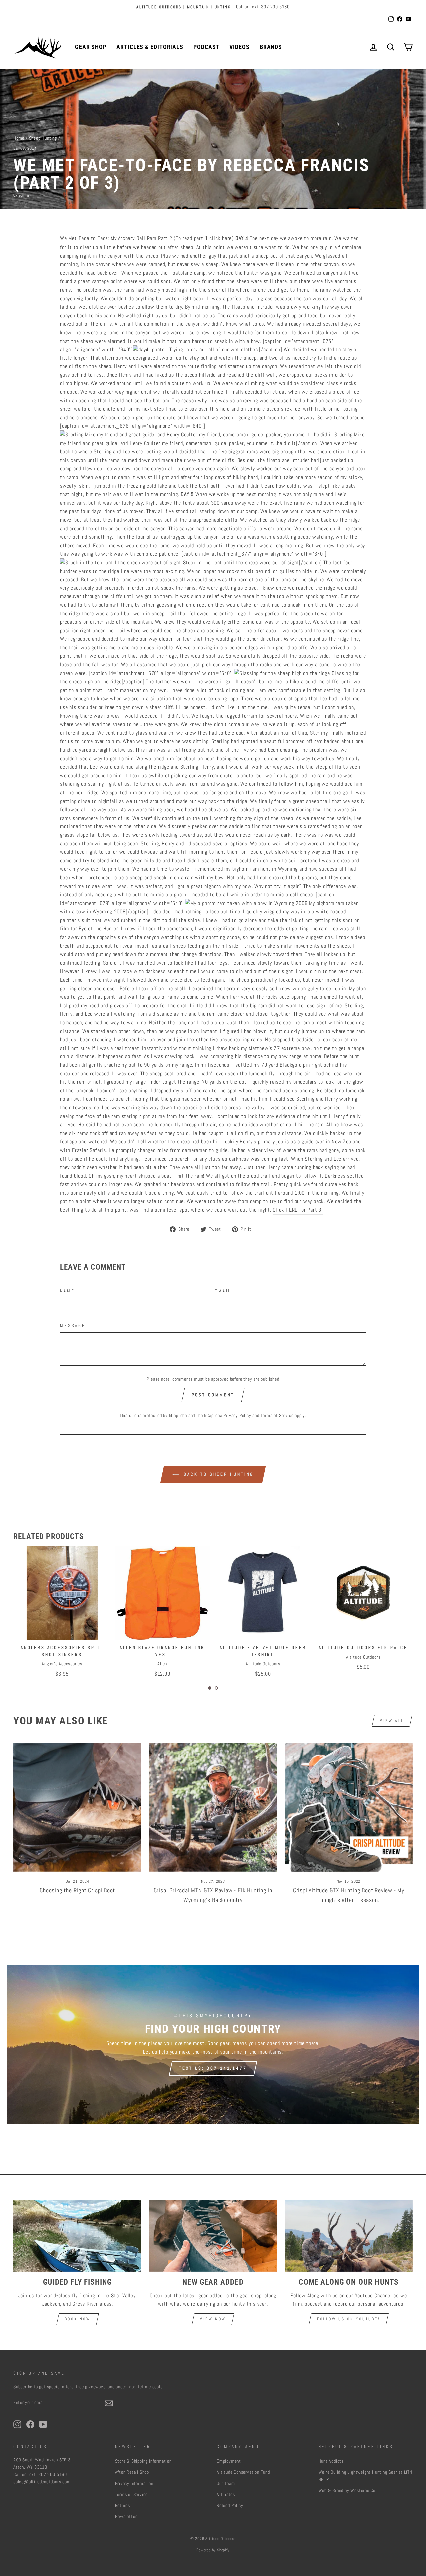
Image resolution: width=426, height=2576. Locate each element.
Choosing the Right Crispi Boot (77, 1890)
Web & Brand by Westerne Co (347, 2491)
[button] (210, 1688)
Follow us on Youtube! (349, 2319)
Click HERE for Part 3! (298, 1210)
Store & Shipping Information (143, 2461)
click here (220, 238)
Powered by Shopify (213, 2550)
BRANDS (271, 47)
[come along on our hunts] (349, 2236)
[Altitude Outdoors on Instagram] (17, 2424)
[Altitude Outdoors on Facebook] (30, 2424)
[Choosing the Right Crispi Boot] (77, 1807)
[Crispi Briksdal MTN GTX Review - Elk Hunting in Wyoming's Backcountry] (213, 1807)
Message (73, 1326)
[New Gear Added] (213, 2236)
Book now (78, 2319)
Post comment (213, 1395)
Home (19, 138)
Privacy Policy (237, 1415)
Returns (123, 2506)
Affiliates (226, 2495)
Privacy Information (134, 2484)
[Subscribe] (109, 2403)
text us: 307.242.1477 (213, 2068)
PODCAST (206, 47)
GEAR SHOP (91, 47)
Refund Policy (230, 2506)
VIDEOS (239, 47)
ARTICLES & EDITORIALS (150, 47)
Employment (229, 2461)
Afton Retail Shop (132, 2472)
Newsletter (126, 2517)
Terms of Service (277, 1415)
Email (223, 1291)
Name (67, 1291)
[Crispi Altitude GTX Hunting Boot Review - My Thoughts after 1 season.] (349, 1807)
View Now (213, 2319)
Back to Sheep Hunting (218, 1474)
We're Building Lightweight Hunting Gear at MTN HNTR (366, 2476)
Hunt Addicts (331, 2461)
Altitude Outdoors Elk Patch (263, 1647)
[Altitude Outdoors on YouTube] (43, 2424)
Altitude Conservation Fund (243, 2472)
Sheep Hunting (43, 138)
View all (392, 1721)
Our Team (226, 2484)
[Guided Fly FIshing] (77, 2236)
